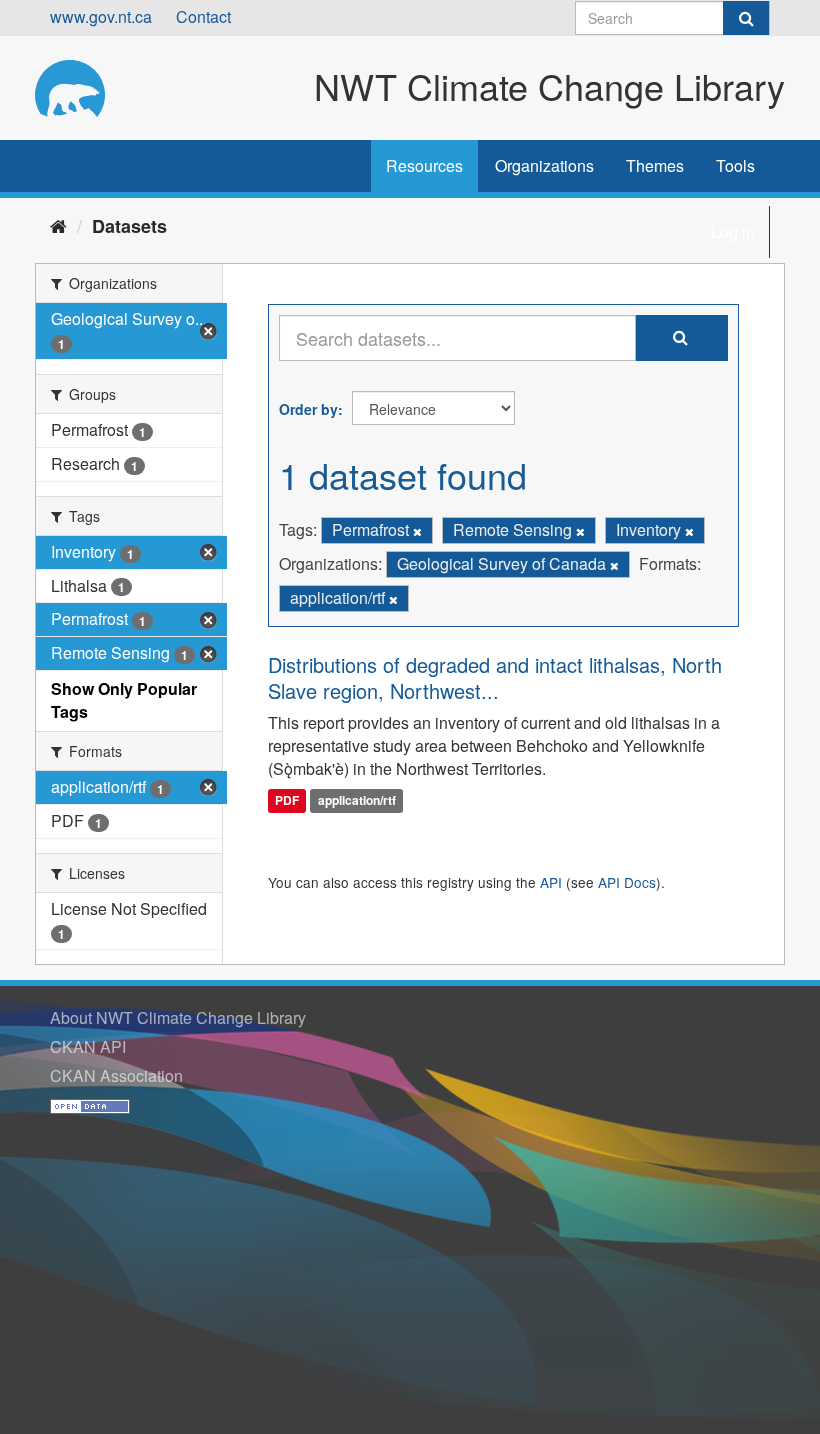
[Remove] (417, 531)
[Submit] (746, 18)
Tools (735, 165)
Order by (308, 409)
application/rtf (357, 800)
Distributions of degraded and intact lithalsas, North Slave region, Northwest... (495, 677)
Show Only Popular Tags (124, 700)
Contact (203, 16)
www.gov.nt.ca (101, 16)
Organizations (544, 165)
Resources (424, 165)
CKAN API (88, 1046)
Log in (733, 231)
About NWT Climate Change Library (178, 1017)
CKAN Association (116, 1075)
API (551, 882)
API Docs (627, 882)
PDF (287, 800)
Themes (655, 165)
